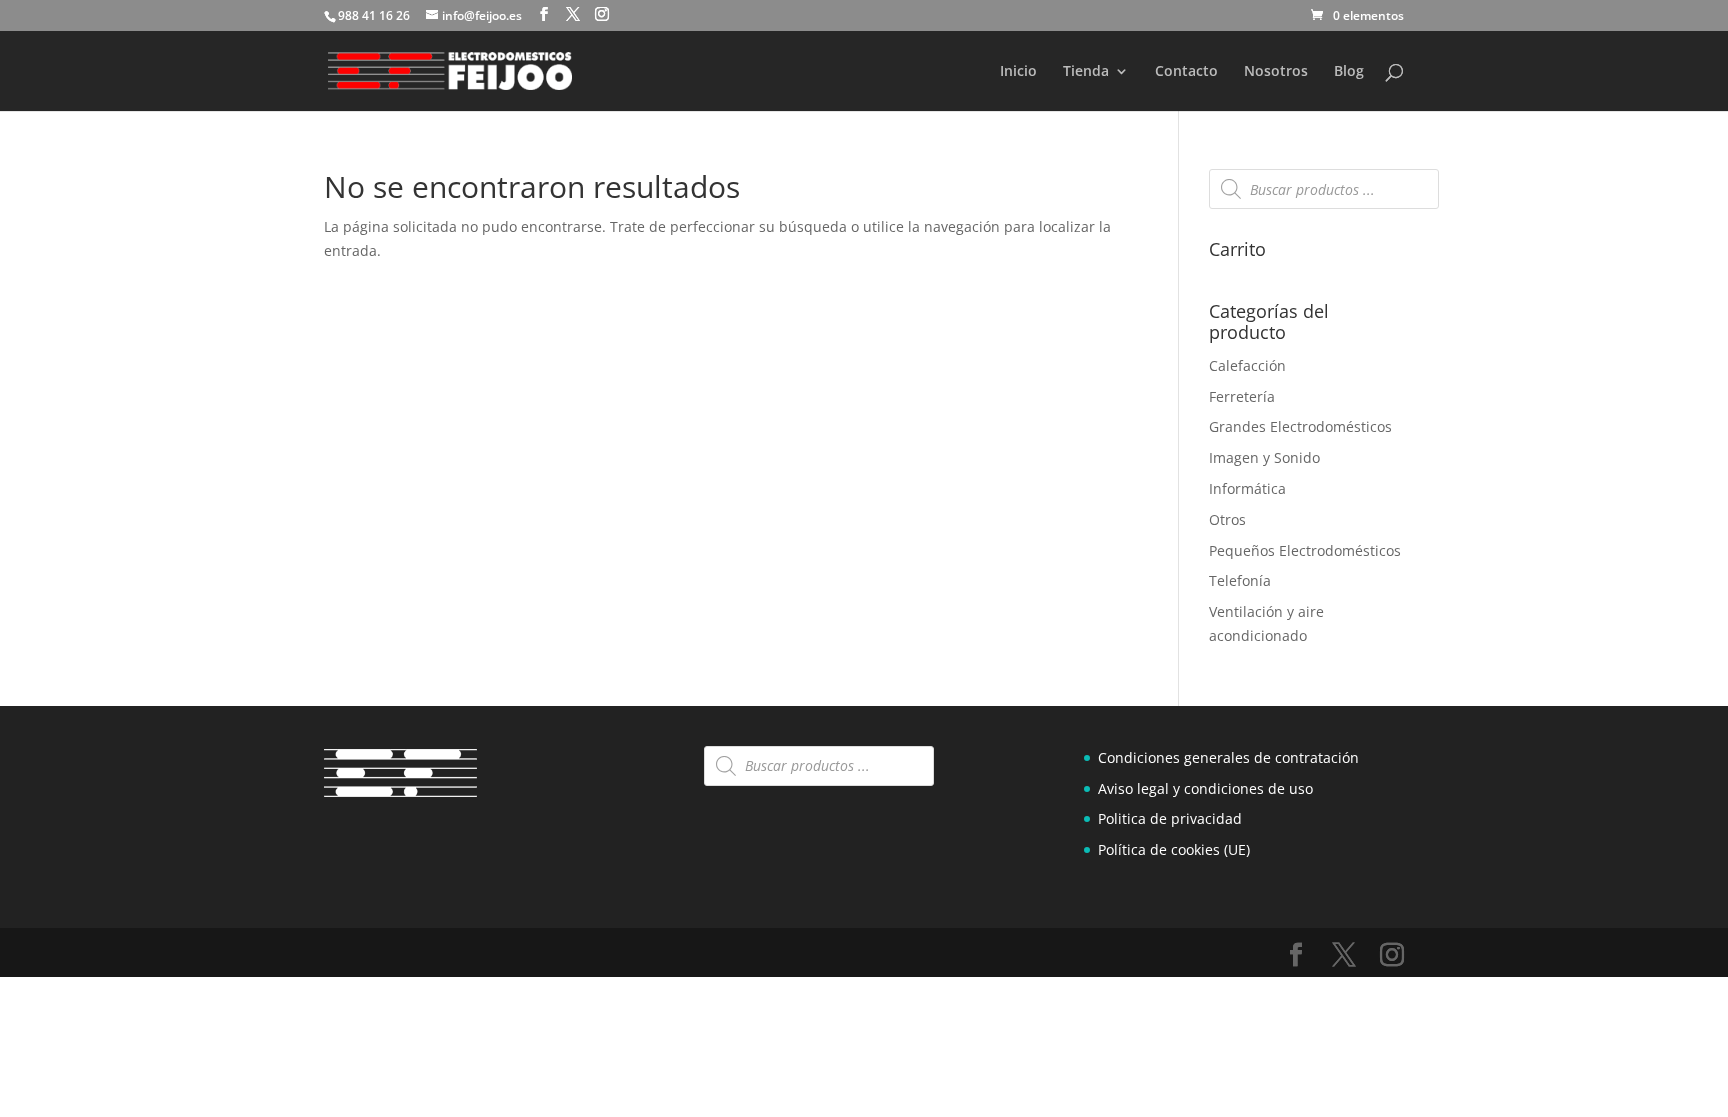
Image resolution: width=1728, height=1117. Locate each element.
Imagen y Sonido (1264, 457)
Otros (1227, 519)
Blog (1349, 72)
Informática (1247, 488)
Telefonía (1240, 580)
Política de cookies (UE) (1174, 849)
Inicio (1018, 72)
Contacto (1186, 72)
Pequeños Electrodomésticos (1305, 550)
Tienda (1086, 72)
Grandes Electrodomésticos (1300, 426)
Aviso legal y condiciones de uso (1205, 788)
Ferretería (1242, 396)
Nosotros (1276, 72)
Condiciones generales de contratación (1228, 757)
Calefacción (1247, 365)
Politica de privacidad (1170, 818)
